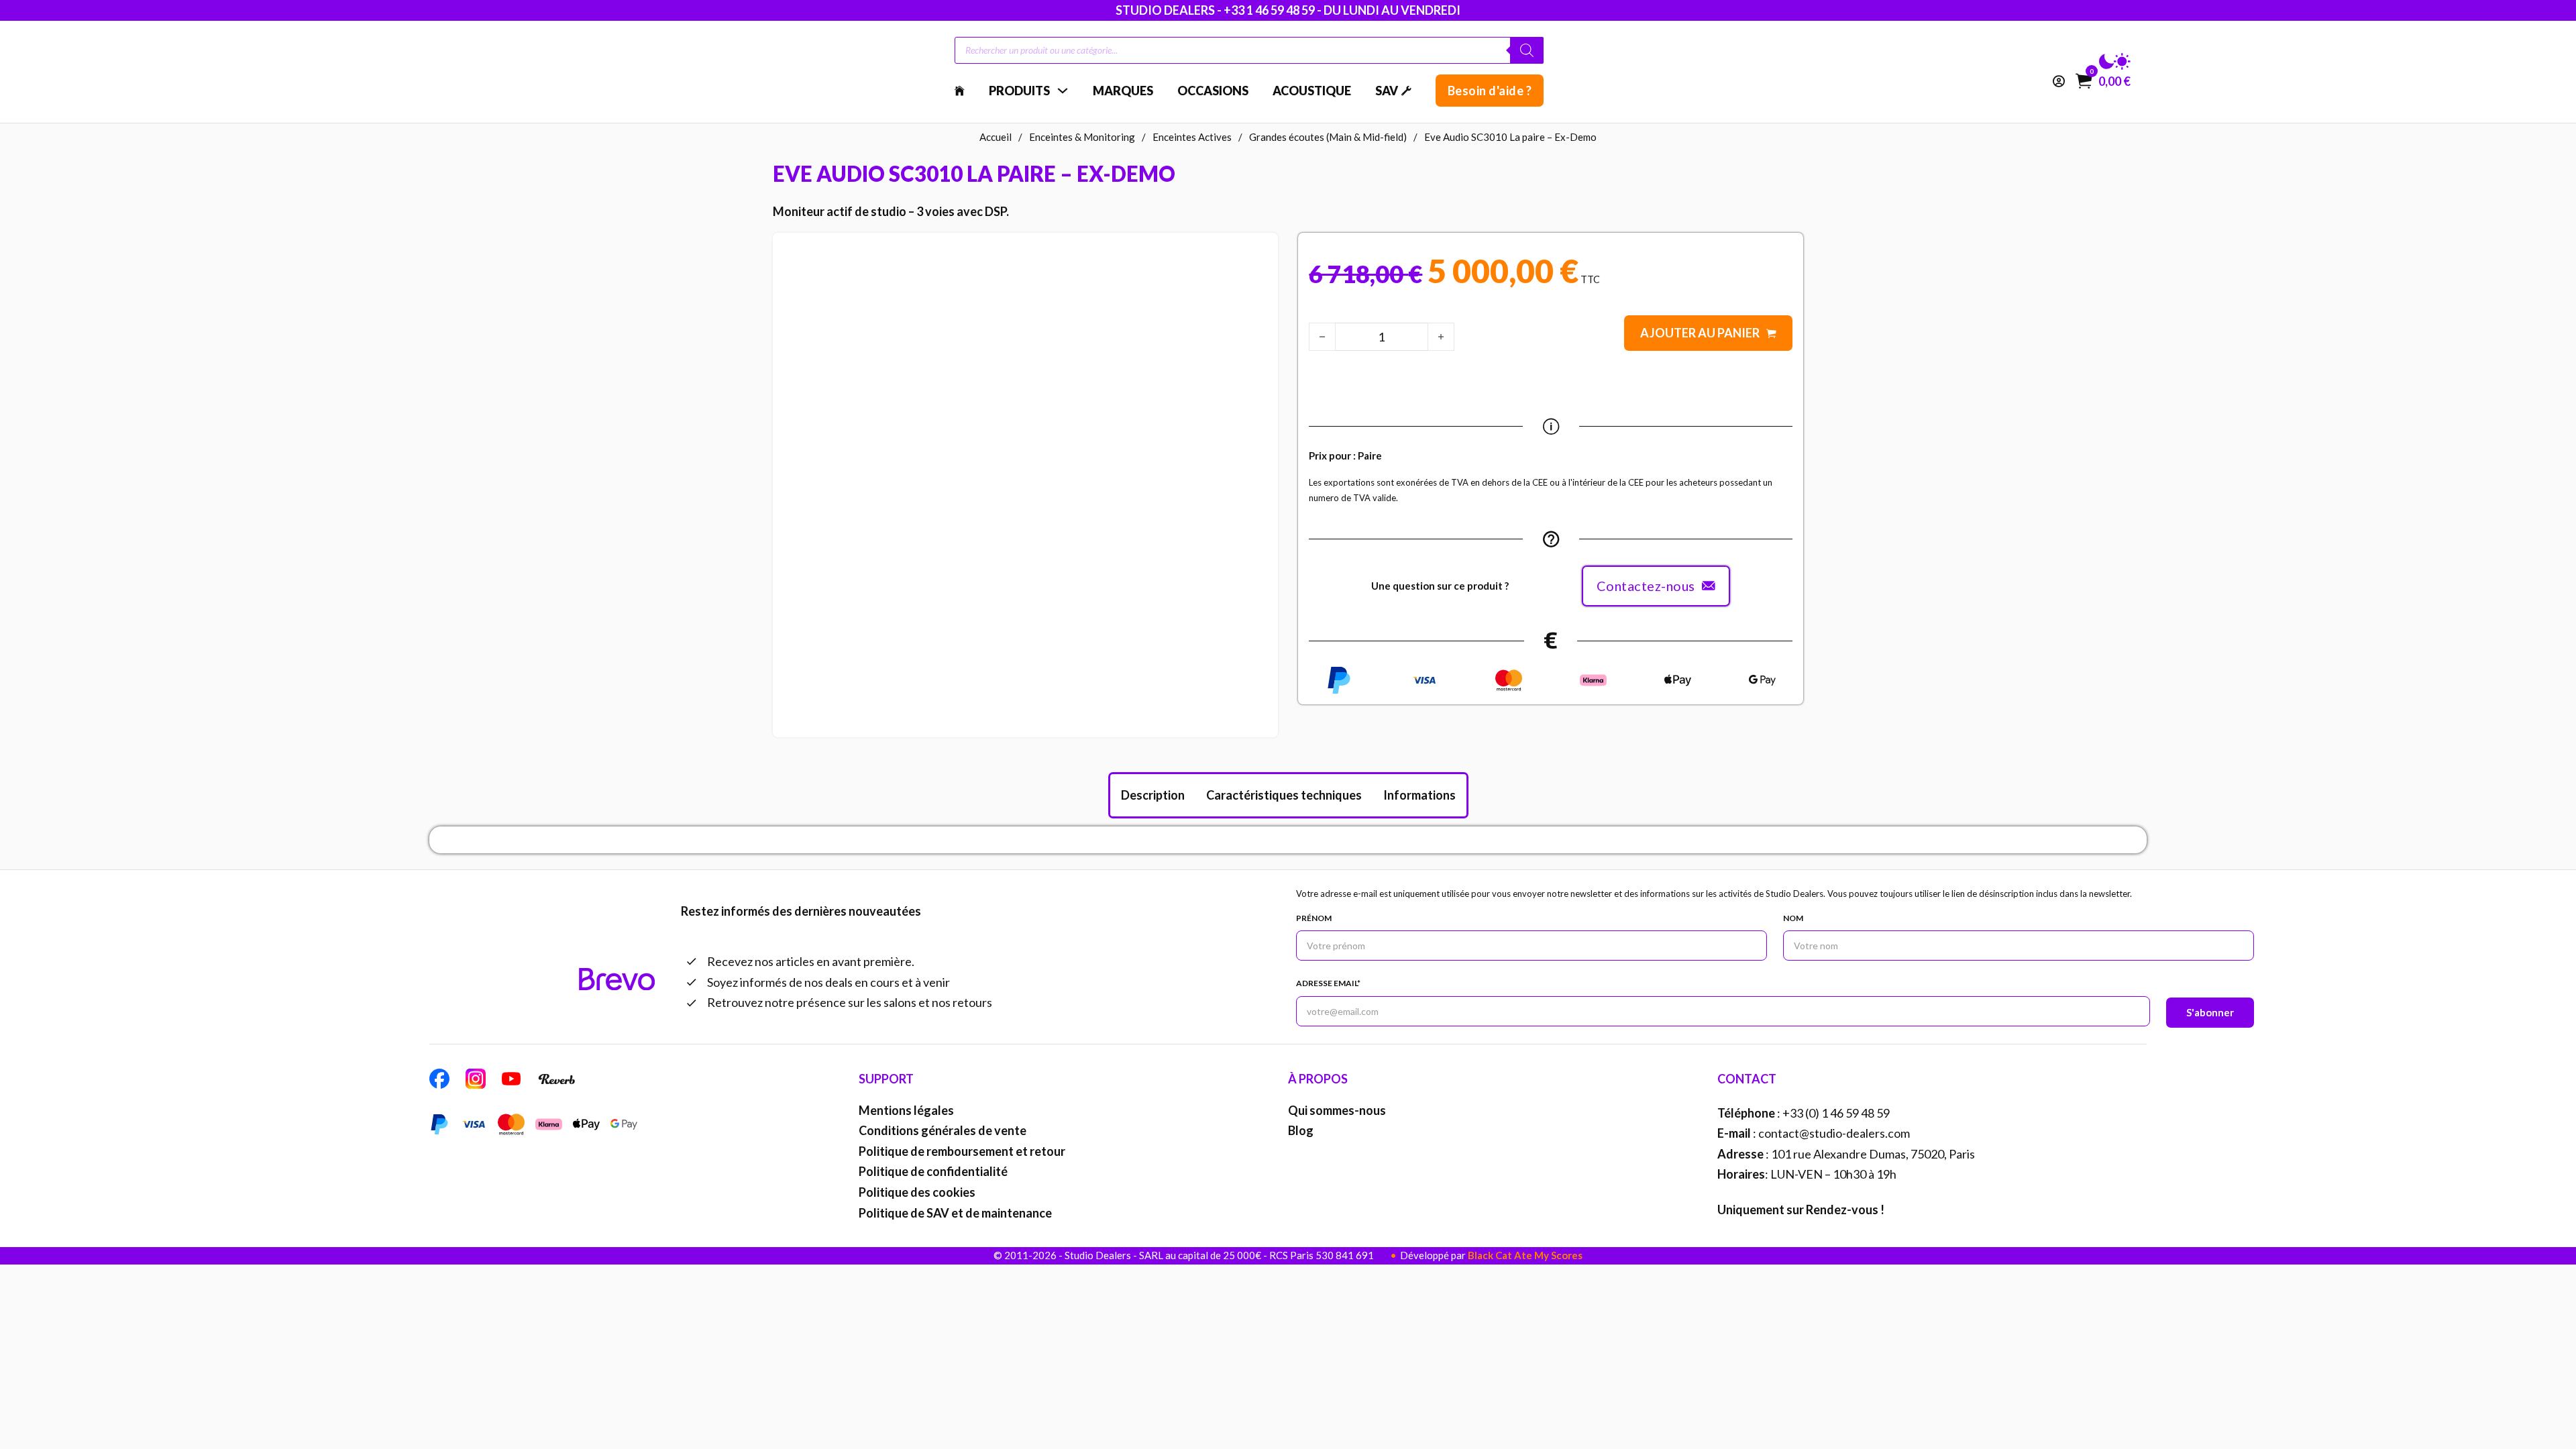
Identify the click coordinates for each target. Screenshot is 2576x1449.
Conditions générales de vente (943, 1130)
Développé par (1491, 1255)
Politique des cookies (917, 1192)
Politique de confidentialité (933, 1171)
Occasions (1213, 91)
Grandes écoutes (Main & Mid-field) (1328, 137)
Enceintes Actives (1192, 137)
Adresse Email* (1328, 983)
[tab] (1153, 795)
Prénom (1314, 918)
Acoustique (1312, 91)
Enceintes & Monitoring (1082, 137)
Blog (1301, 1130)
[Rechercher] (1527, 50)
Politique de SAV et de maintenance (955, 1213)
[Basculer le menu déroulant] (1063, 91)
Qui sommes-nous (1337, 1110)
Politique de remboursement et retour (962, 1151)
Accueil (996, 137)
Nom (1793, 918)
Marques (1123, 91)
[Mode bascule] (2115, 62)
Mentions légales (906, 1110)
